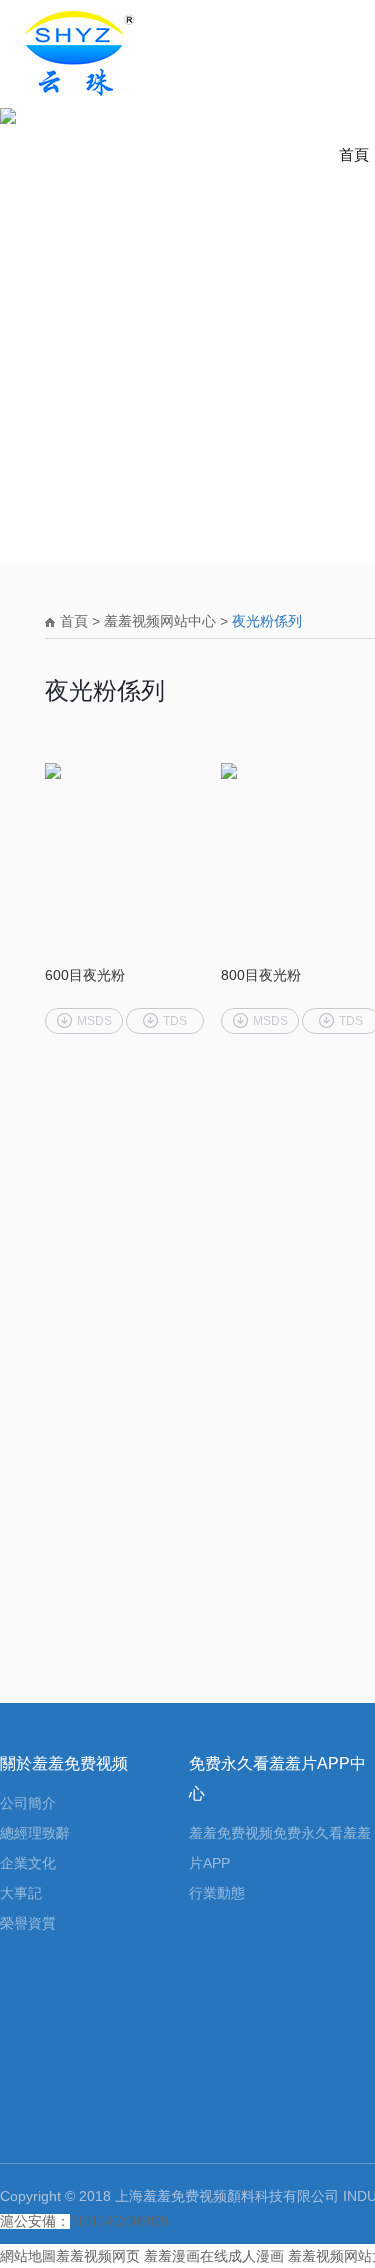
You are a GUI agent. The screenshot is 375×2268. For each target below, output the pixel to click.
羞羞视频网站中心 (160, 621)
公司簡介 (28, 1803)
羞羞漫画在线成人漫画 (214, 2256)
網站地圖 (28, 2256)
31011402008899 (119, 2221)
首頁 (354, 154)
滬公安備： (35, 2221)
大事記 (21, 1893)
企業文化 (28, 1863)
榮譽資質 (28, 1923)
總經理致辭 (35, 1833)
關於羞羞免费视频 (64, 1763)
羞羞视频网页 (98, 2256)
